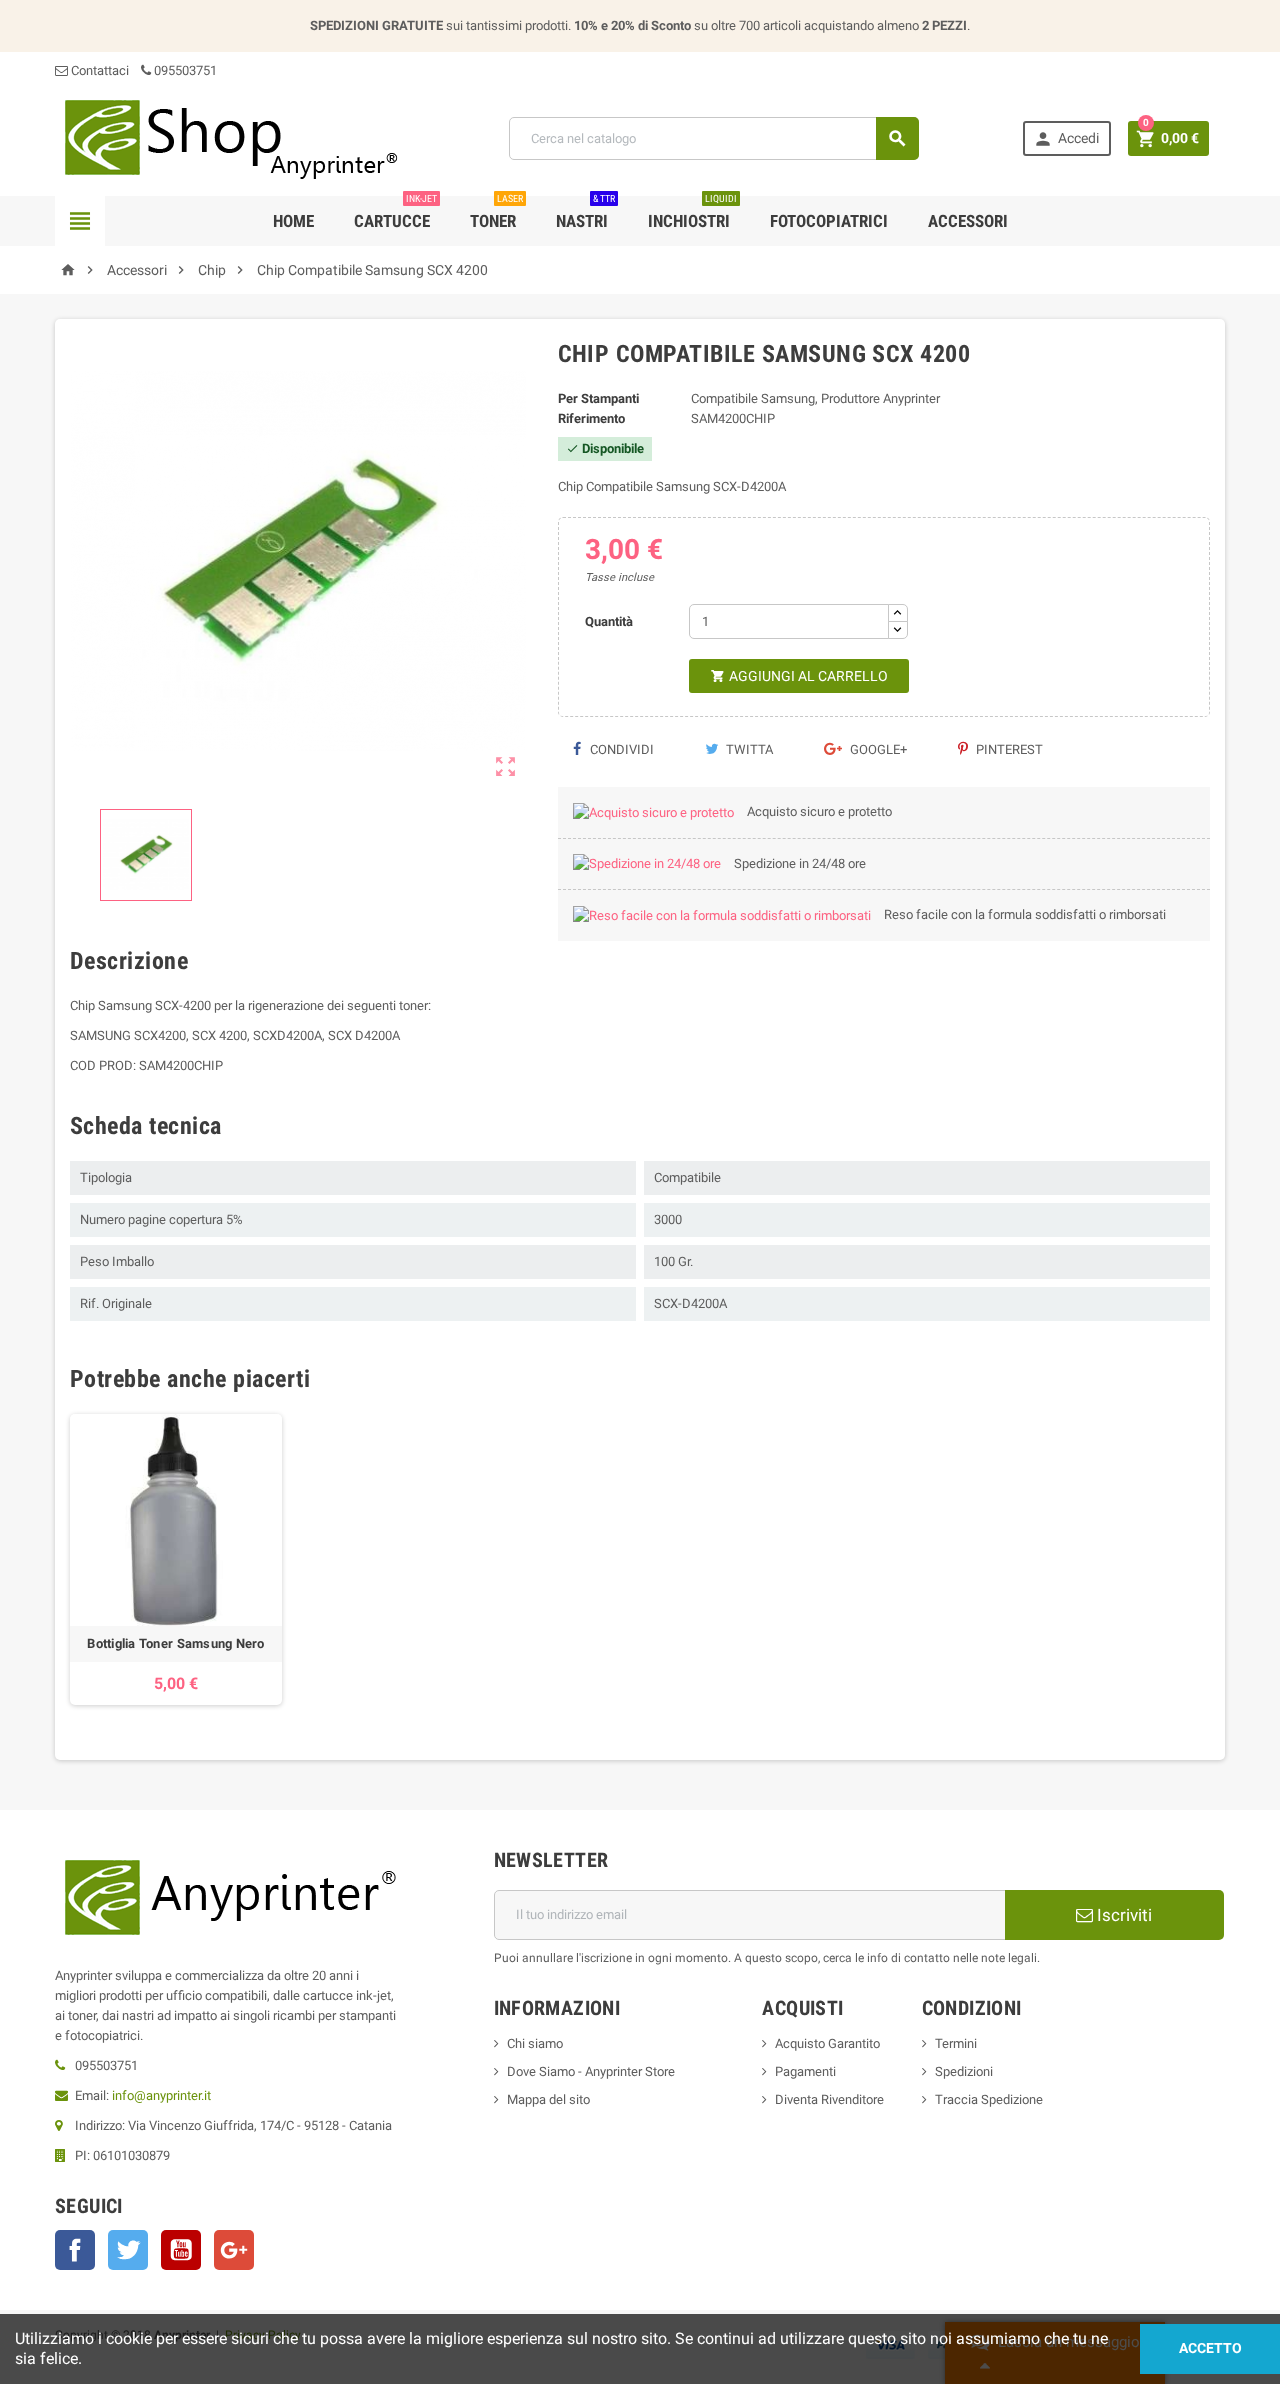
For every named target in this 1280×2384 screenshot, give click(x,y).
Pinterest (1008, 749)
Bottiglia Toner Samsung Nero (175, 1643)
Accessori (968, 221)
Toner (496, 213)
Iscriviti (1122, 1915)
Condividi (620, 749)
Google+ (877, 749)
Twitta (748, 749)
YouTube (181, 2250)
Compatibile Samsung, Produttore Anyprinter (815, 398)
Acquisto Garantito (827, 2043)
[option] (176, 1559)
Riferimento (591, 418)
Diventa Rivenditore (829, 2099)
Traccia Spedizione (989, 2099)
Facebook (75, 2250)
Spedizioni (964, 2071)
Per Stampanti (598, 398)
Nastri (585, 213)
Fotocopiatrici (829, 221)
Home (293, 221)
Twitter (128, 2250)
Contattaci (98, 70)
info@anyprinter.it (161, 2095)
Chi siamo (535, 2043)
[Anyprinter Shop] (230, 137)
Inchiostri (692, 213)
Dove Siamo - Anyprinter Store (591, 2071)
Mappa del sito (548, 2099)
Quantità (609, 621)
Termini (956, 2043)
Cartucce (395, 213)
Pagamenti (805, 2071)
